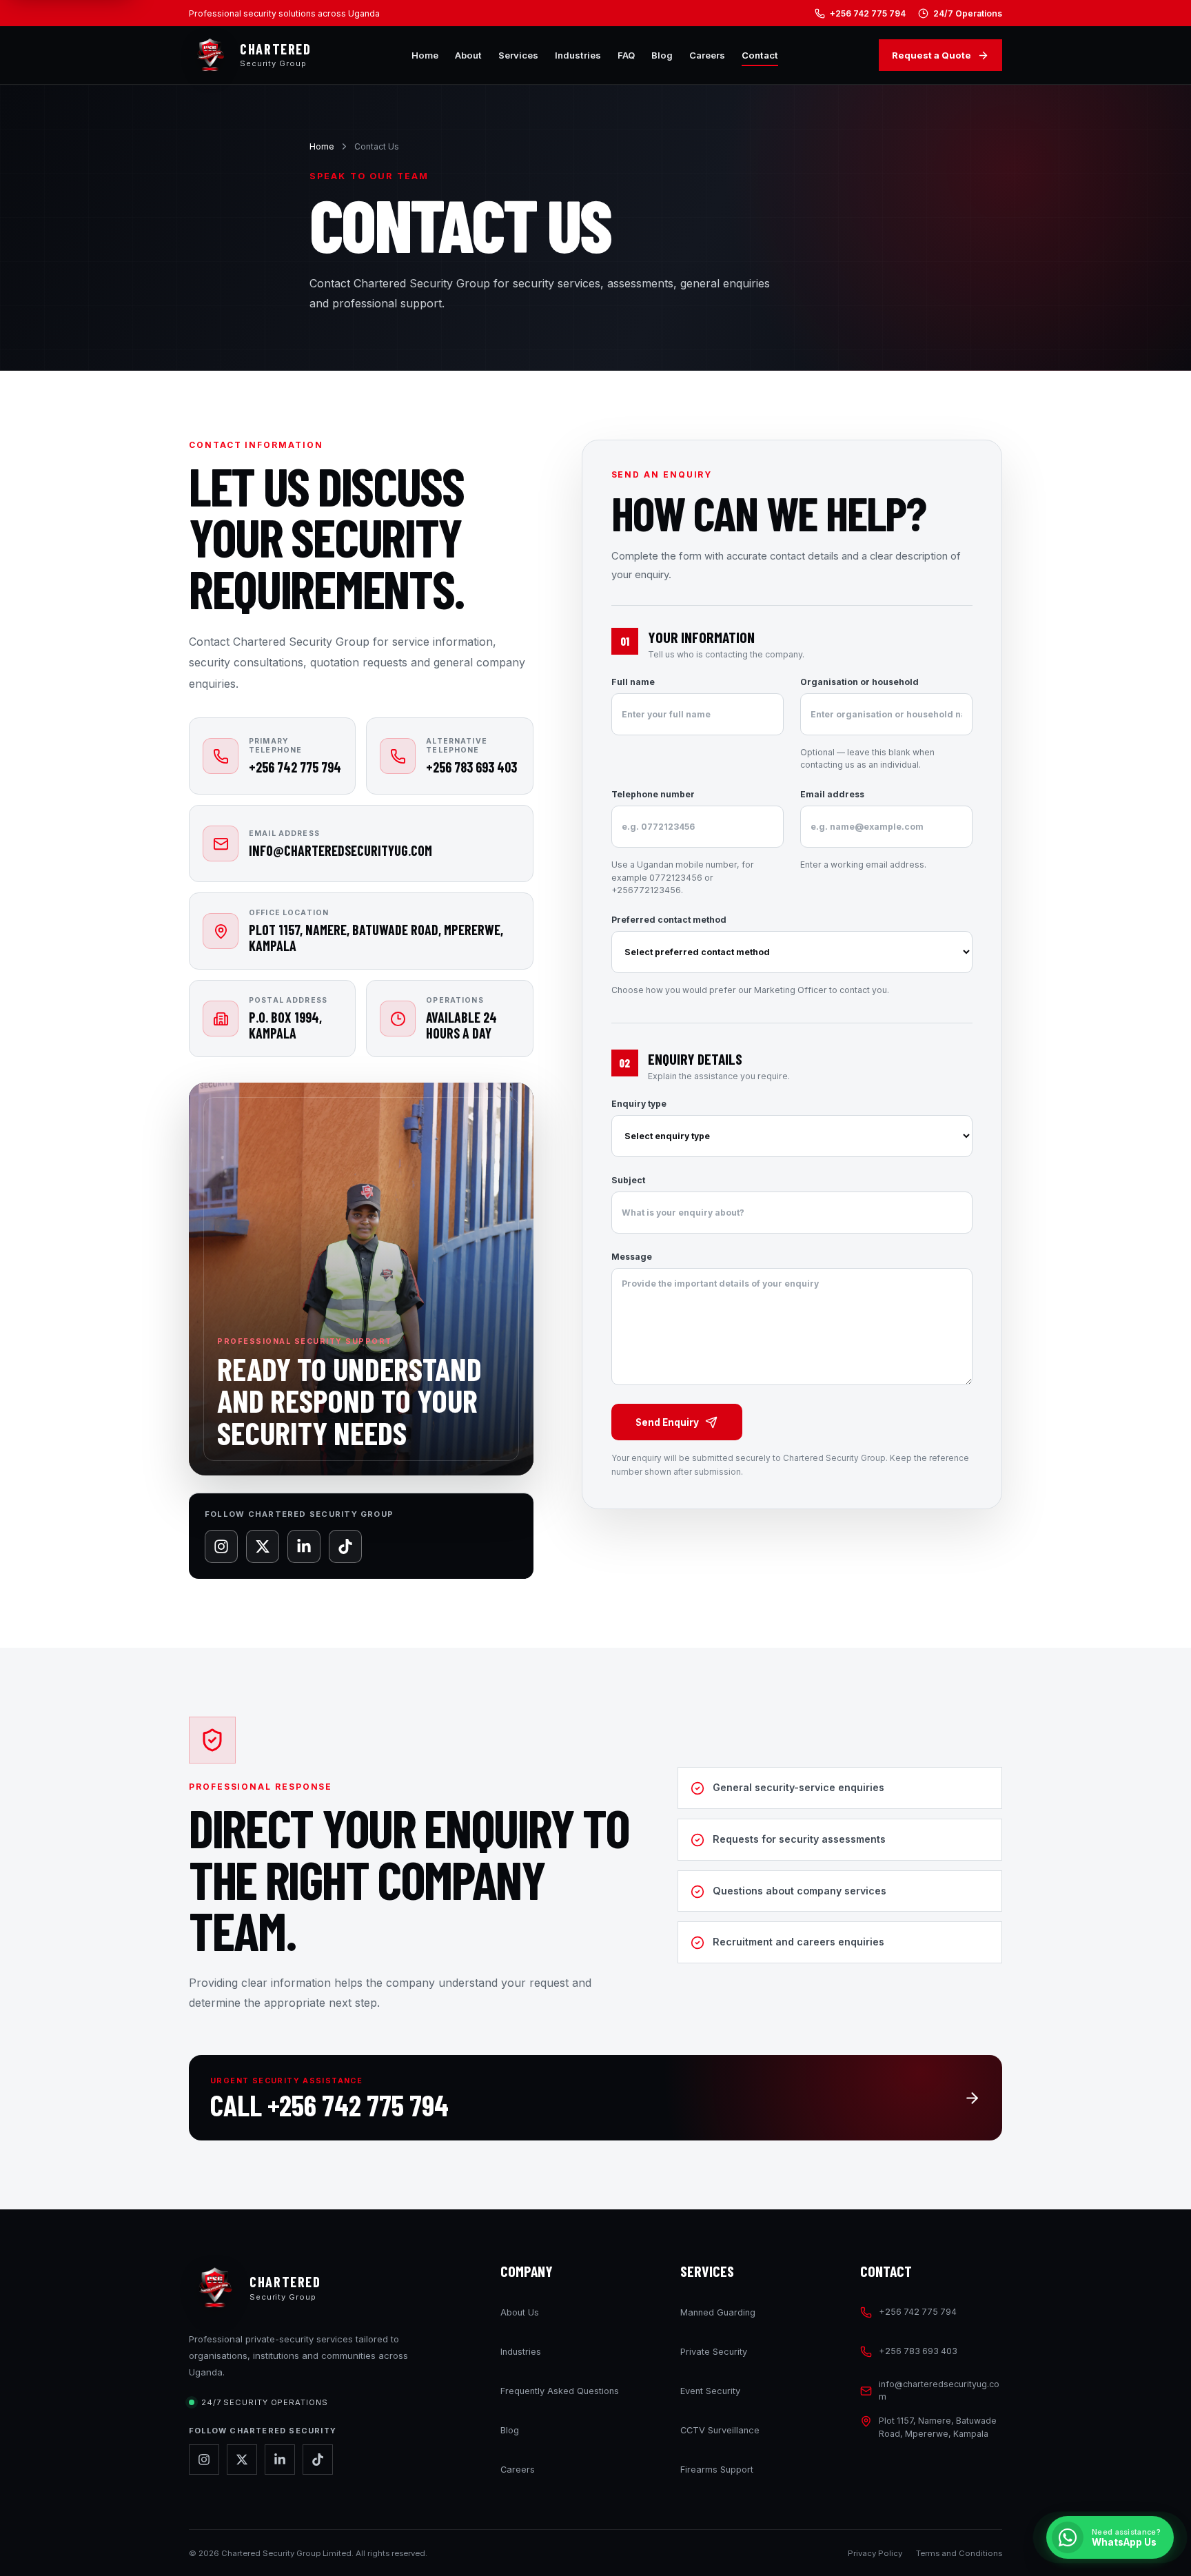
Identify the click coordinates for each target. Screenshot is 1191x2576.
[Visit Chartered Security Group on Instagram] (221, 1546)
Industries (578, 55)
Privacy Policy (875, 2553)
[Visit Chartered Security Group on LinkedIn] (304, 1546)
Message (632, 1257)
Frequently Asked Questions (560, 2391)
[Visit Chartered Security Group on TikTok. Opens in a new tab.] (318, 2460)
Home (425, 55)
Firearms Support (717, 2470)
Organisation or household (867, 723)
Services (518, 55)
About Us (520, 2312)
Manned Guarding (718, 2312)
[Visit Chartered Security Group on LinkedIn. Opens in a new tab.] (280, 2460)
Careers (707, 55)
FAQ (626, 55)
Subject (628, 1180)
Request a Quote (932, 55)
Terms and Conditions (959, 2553)
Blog (662, 55)
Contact (760, 55)
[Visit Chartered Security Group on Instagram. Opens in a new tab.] (204, 2460)
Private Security (714, 2352)
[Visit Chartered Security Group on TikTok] (345, 1546)
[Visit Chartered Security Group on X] (263, 1546)
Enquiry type (639, 1104)
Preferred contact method (750, 955)
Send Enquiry (667, 1422)
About (468, 55)
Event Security (710, 2391)
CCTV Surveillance (720, 2430)
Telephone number (683, 842)
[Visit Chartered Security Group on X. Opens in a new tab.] (242, 2460)
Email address (863, 829)
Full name (633, 682)
